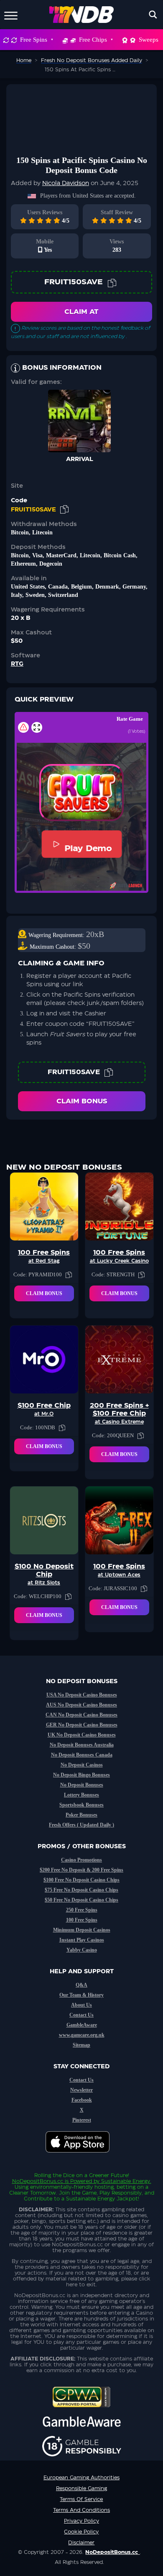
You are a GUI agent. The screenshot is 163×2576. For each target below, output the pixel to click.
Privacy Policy (81, 2521)
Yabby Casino (82, 1950)
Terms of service (81, 2499)
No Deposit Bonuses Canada (82, 1755)
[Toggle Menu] (11, 14)
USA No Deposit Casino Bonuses (82, 1695)
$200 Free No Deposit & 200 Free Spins (81, 1870)
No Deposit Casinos (82, 1765)
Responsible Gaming (81, 2488)
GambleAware (82, 2025)
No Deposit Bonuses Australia (82, 1745)
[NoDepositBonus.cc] (82, 15)
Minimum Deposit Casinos (82, 1930)
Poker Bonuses (81, 1815)
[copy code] (112, 282)
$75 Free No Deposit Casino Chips (81, 1890)
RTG (17, 664)
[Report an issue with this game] (23, 727)
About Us (81, 2005)
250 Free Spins (82, 1910)
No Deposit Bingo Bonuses (81, 1775)
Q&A (81, 1985)
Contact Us (81, 2015)
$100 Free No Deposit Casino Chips (81, 1880)
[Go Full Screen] (37, 727)
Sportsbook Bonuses (81, 1805)
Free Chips (93, 40)
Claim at (81, 312)
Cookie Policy (81, 2532)
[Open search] (153, 15)
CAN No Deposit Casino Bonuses (81, 1715)
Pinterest (82, 2120)
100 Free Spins (82, 1920)
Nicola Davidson (66, 183)
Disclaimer (81, 2543)
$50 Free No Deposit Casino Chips (81, 1900)
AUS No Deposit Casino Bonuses (81, 1705)
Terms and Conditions (81, 2510)
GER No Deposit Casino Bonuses (82, 1725)
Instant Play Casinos (82, 1940)
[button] (81, 793)
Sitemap (81, 2045)
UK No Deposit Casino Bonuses (82, 1735)
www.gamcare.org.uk (82, 2035)
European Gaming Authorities (81, 2478)
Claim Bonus (82, 1101)
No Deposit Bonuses (82, 1785)
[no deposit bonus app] (82, 2157)
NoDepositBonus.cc (38, 2181)
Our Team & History (81, 1995)
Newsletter (81, 2090)
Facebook (82, 2100)
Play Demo (88, 848)
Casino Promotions (81, 1860)
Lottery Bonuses (81, 1795)
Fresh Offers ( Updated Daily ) (81, 1825)
